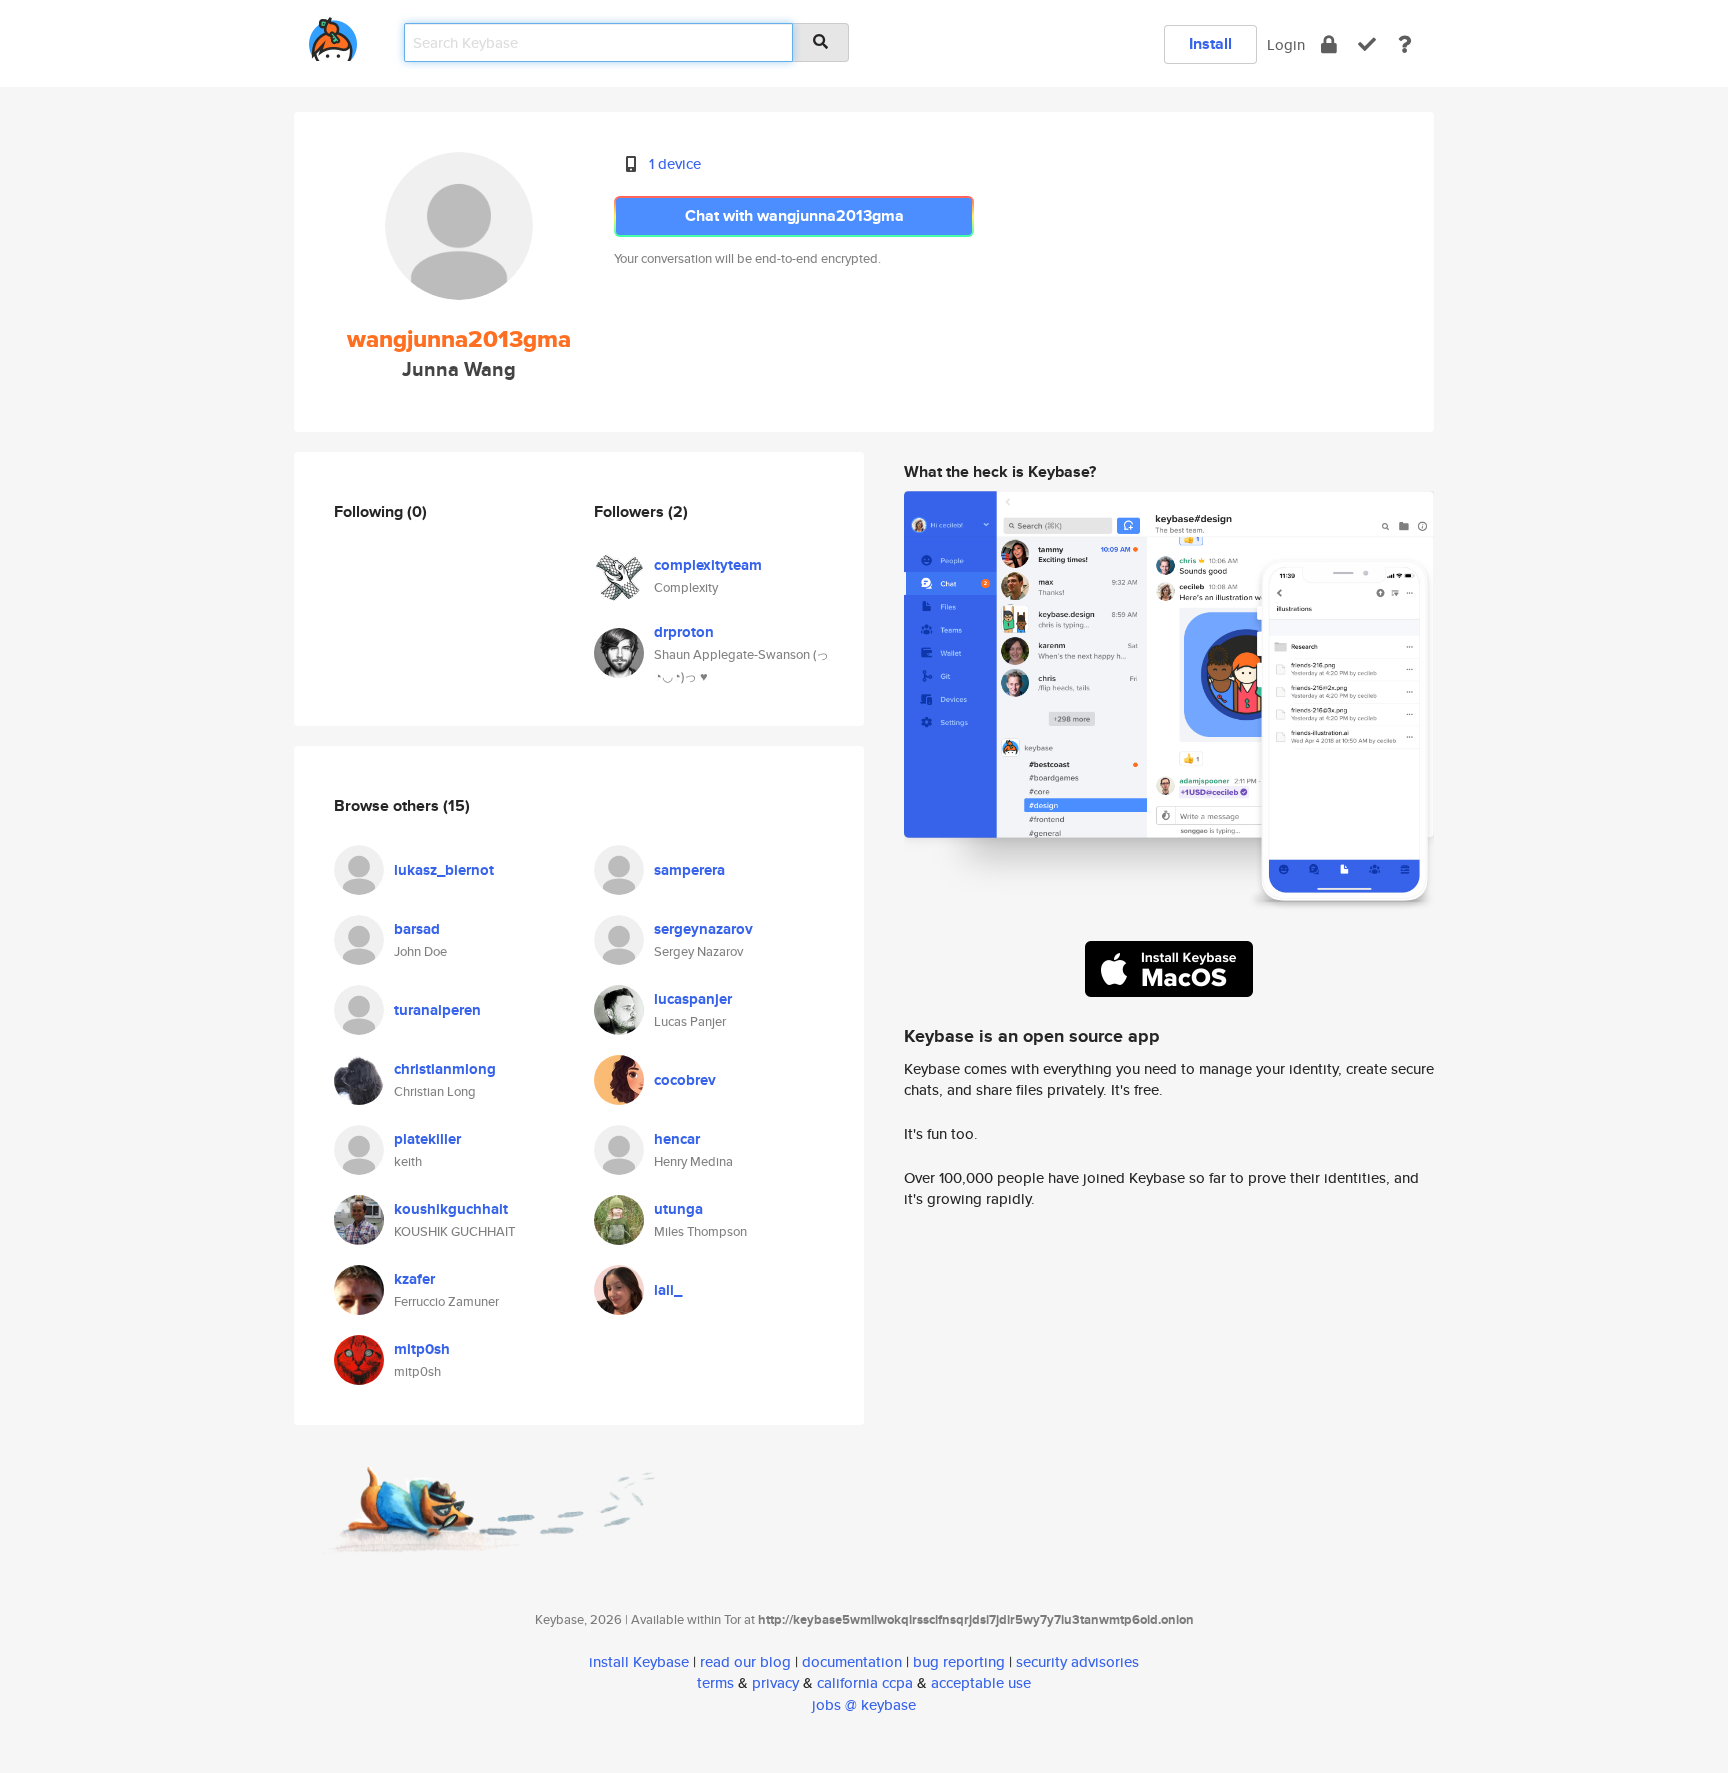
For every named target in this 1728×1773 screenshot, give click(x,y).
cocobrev (685, 1080)
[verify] (1367, 44)
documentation (852, 1661)
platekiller (427, 1139)
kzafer (414, 1279)
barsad (417, 929)
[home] (333, 35)
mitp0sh (422, 1349)
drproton (684, 632)
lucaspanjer (693, 999)
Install (1210, 43)
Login (1286, 44)
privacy (775, 1682)
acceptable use (981, 1682)
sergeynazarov (703, 929)
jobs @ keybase (864, 1704)
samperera (689, 870)
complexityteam (708, 565)
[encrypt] (1329, 44)
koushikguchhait (451, 1209)
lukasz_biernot (444, 870)
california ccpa (865, 1682)
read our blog (745, 1661)
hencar (677, 1139)
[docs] (1405, 44)
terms (715, 1682)
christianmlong (445, 1069)
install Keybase (639, 1661)
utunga (678, 1209)
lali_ (668, 1290)
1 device (675, 163)
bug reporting (959, 1661)
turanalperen (437, 1010)
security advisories (1077, 1661)
